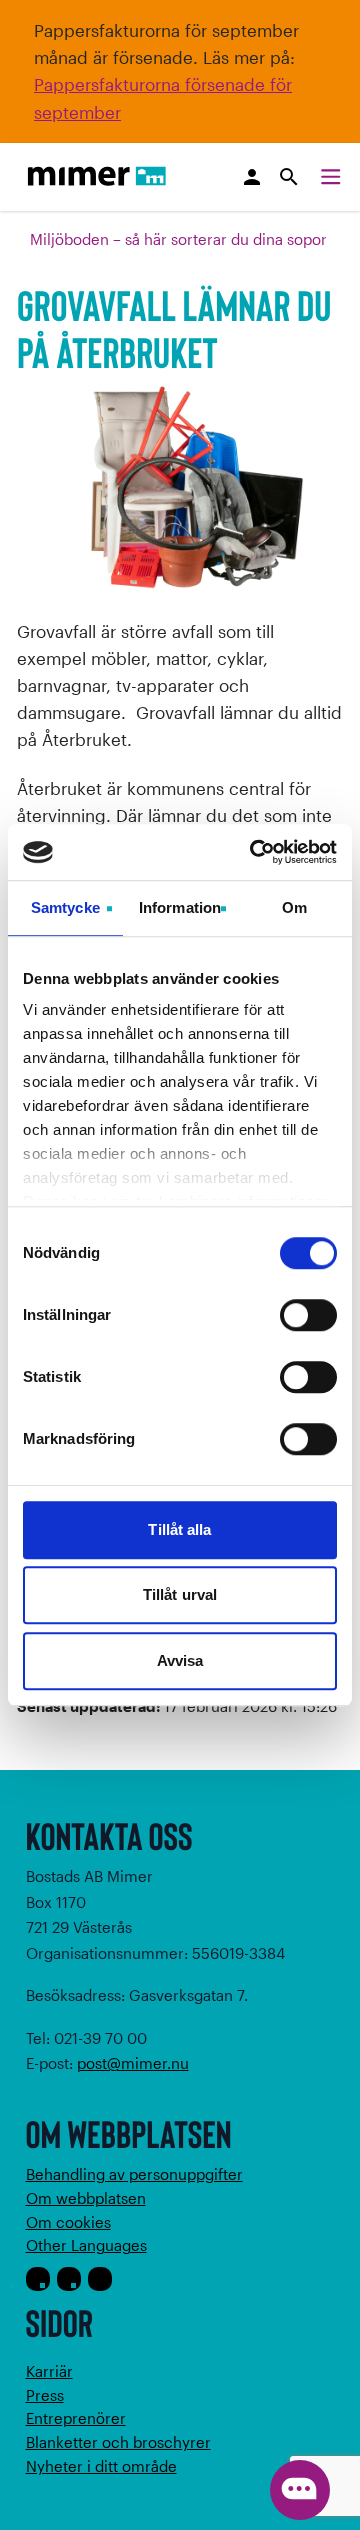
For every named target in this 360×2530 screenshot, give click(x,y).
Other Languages (86, 2245)
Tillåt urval (180, 1594)
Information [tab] (180, 907)
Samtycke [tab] (65, 907)
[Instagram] (69, 2279)
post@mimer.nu (133, 2063)
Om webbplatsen (86, 2198)
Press (45, 2395)
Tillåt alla (179, 1529)
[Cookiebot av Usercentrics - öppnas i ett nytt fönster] (254, 852)
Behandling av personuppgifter (134, 2174)
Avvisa (180, 1660)
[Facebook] (38, 2279)
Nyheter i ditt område (101, 2466)
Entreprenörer (76, 2418)
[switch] (308, 1315)
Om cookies (68, 2222)
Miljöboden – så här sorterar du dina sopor (178, 239)
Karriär (49, 2371)
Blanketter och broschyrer (118, 2442)
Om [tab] (294, 907)
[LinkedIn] (100, 2279)
